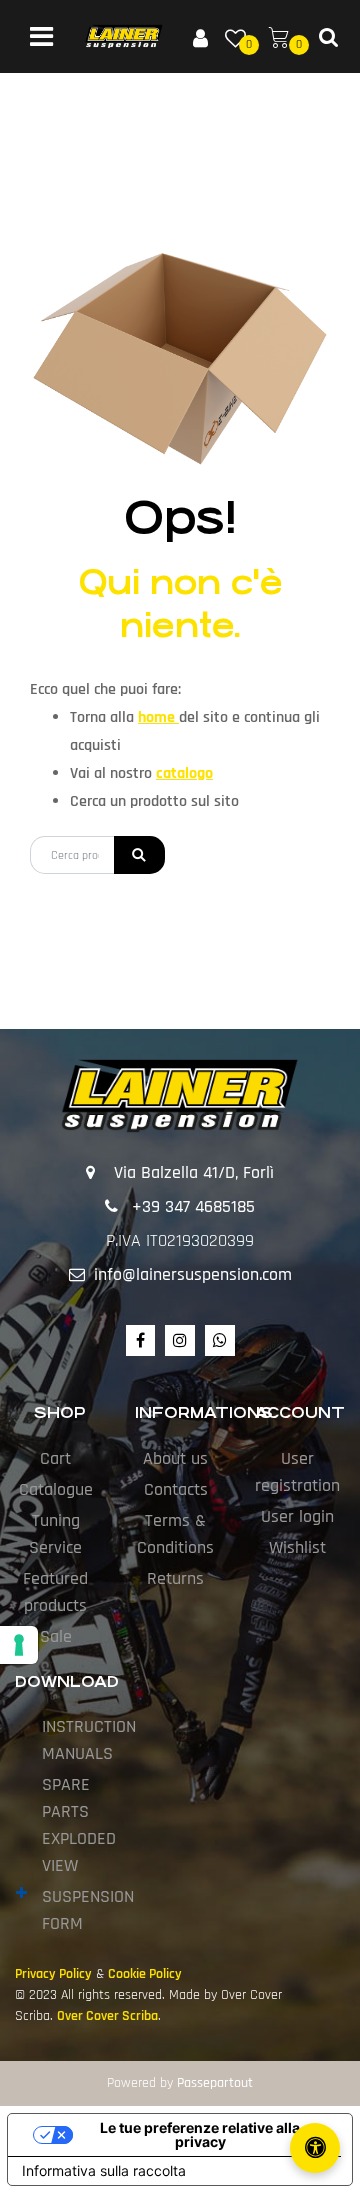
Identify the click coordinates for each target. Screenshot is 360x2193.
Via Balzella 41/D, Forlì (194, 1172)
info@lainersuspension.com (193, 1274)
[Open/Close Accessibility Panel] (315, 2148)
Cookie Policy (145, 1974)
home (158, 717)
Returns (175, 1578)
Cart (55, 1458)
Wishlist (297, 1547)
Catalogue (56, 1489)
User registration (297, 1472)
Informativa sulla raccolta (104, 2170)
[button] (139, 855)
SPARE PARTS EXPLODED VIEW (79, 1825)
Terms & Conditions (175, 1534)
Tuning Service (55, 1534)
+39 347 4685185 (193, 1206)
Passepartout (215, 2083)
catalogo (184, 773)
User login (297, 1516)
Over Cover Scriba (107, 2016)
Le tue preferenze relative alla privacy (200, 2134)
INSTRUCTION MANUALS (89, 1740)
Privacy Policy (53, 1974)
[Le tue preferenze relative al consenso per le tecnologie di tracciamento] (19, 1645)
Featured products (55, 1592)
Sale (56, 1636)
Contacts (176, 1489)
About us (175, 1458)
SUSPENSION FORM (88, 1910)
